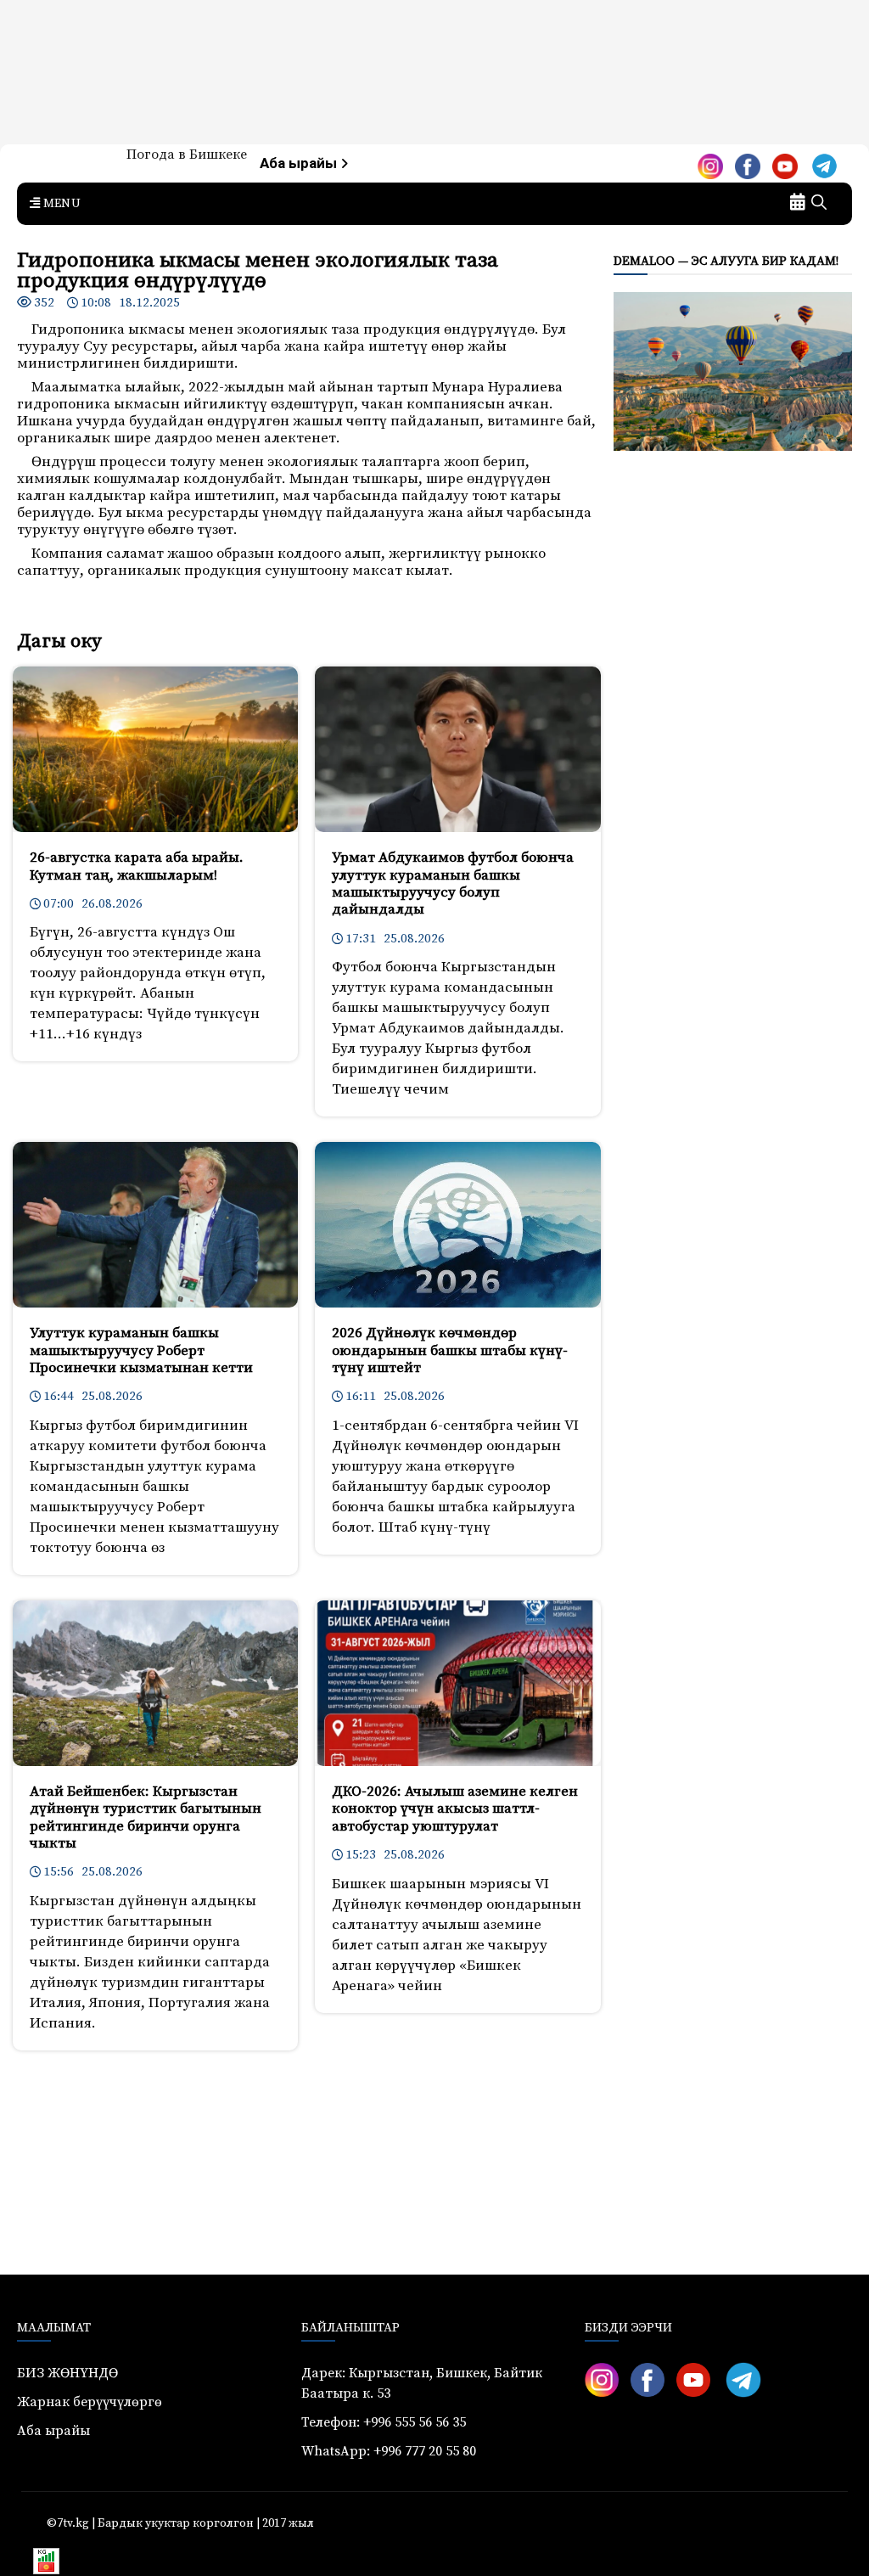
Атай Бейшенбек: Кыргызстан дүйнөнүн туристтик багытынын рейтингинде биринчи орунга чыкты (146, 1817)
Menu (60, 204)
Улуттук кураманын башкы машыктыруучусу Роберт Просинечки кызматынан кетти (141, 1350)
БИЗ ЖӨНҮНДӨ (67, 2373)
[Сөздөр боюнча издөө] (819, 204)
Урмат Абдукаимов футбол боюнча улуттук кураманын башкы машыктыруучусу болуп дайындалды (453, 883)
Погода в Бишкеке (187, 155)
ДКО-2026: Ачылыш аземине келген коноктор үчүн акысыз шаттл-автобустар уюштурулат (455, 1809)
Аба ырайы (300, 163)
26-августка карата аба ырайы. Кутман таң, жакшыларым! (137, 866)
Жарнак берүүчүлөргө (90, 2402)
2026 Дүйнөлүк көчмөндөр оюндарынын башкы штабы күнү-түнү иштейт (450, 1350)
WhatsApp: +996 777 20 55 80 (389, 2451)
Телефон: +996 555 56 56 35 (384, 2422)
